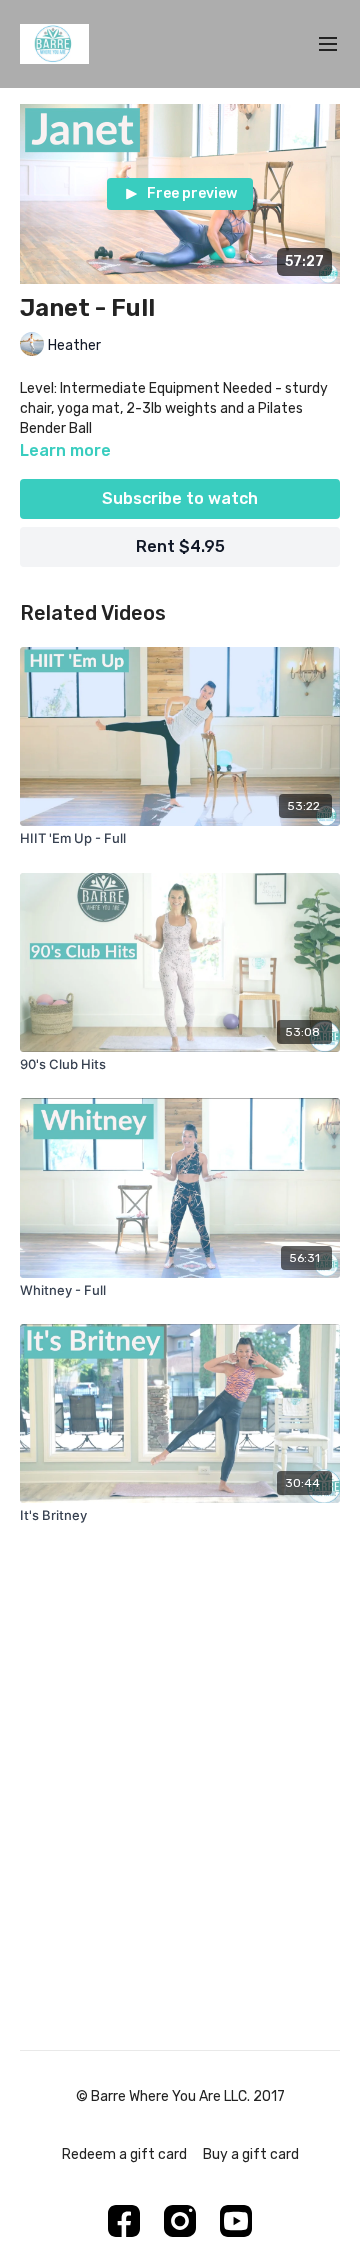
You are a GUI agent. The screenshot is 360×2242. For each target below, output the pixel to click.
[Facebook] (124, 2221)
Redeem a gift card (124, 2154)
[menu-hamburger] (328, 44)
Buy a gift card (251, 2154)
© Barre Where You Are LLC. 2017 (180, 2097)
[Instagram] (180, 2221)
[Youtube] (236, 2221)
